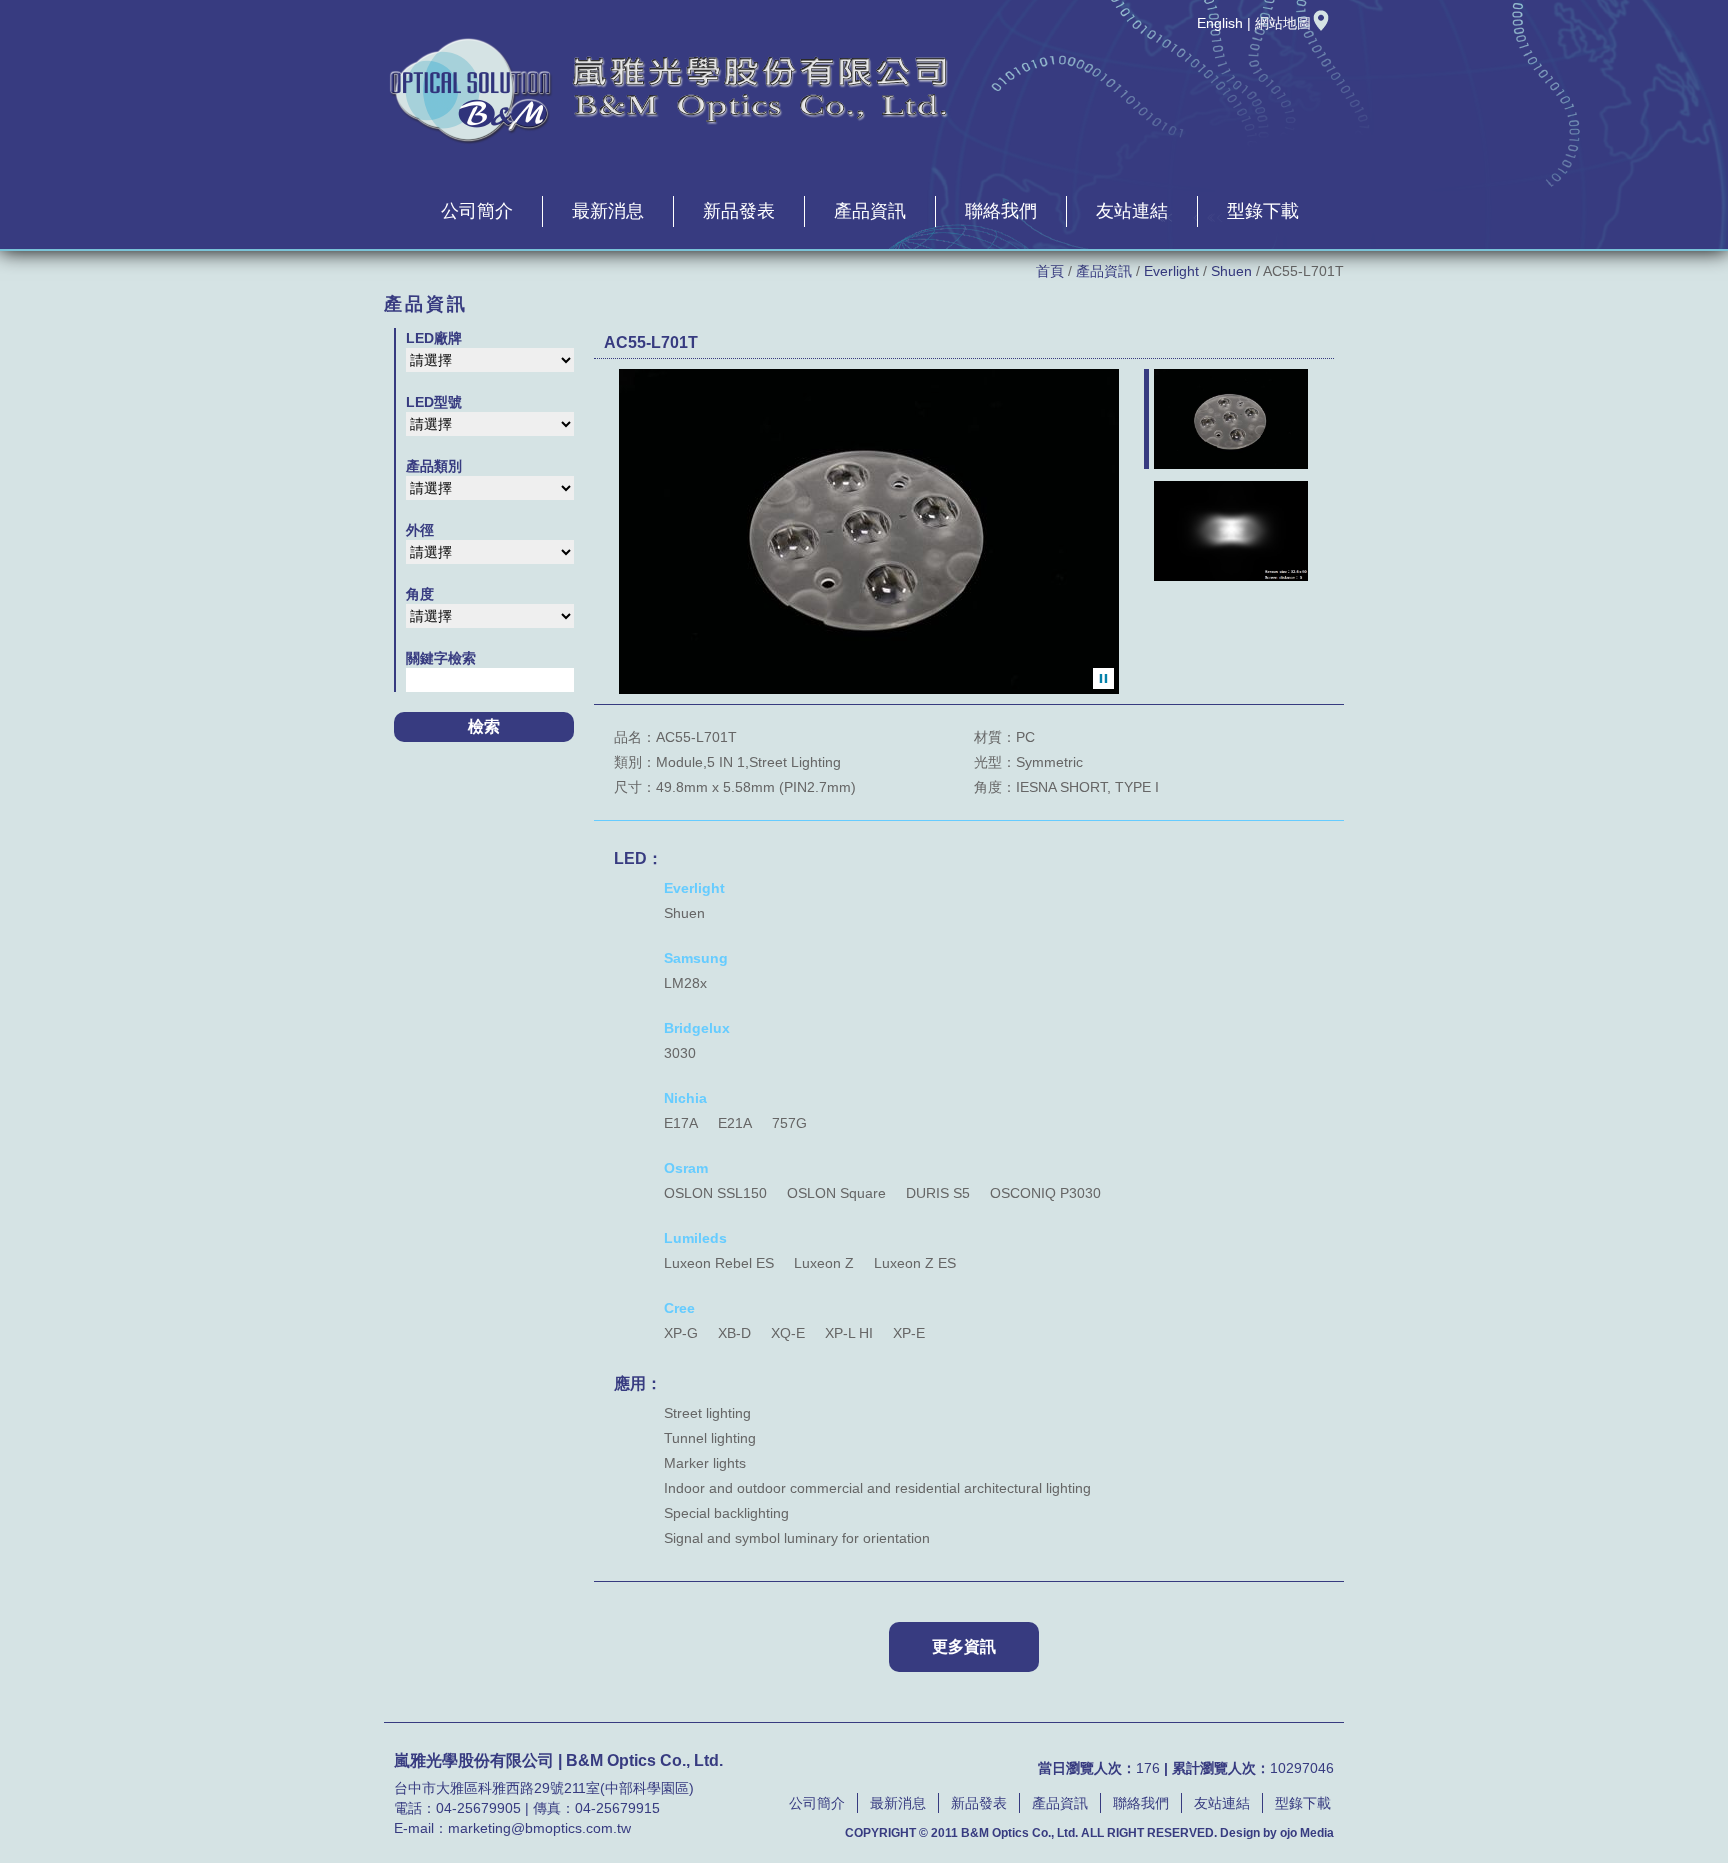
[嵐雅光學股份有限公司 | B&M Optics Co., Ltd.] (669, 141)
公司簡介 (477, 211)
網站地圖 (1283, 23)
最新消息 (608, 211)
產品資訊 (870, 211)
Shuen (1231, 271)
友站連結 (1132, 211)
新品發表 (739, 211)
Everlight (1171, 271)
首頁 (1050, 271)
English (1220, 23)
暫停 (1103, 678)
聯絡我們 (1001, 211)
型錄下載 (1263, 211)
